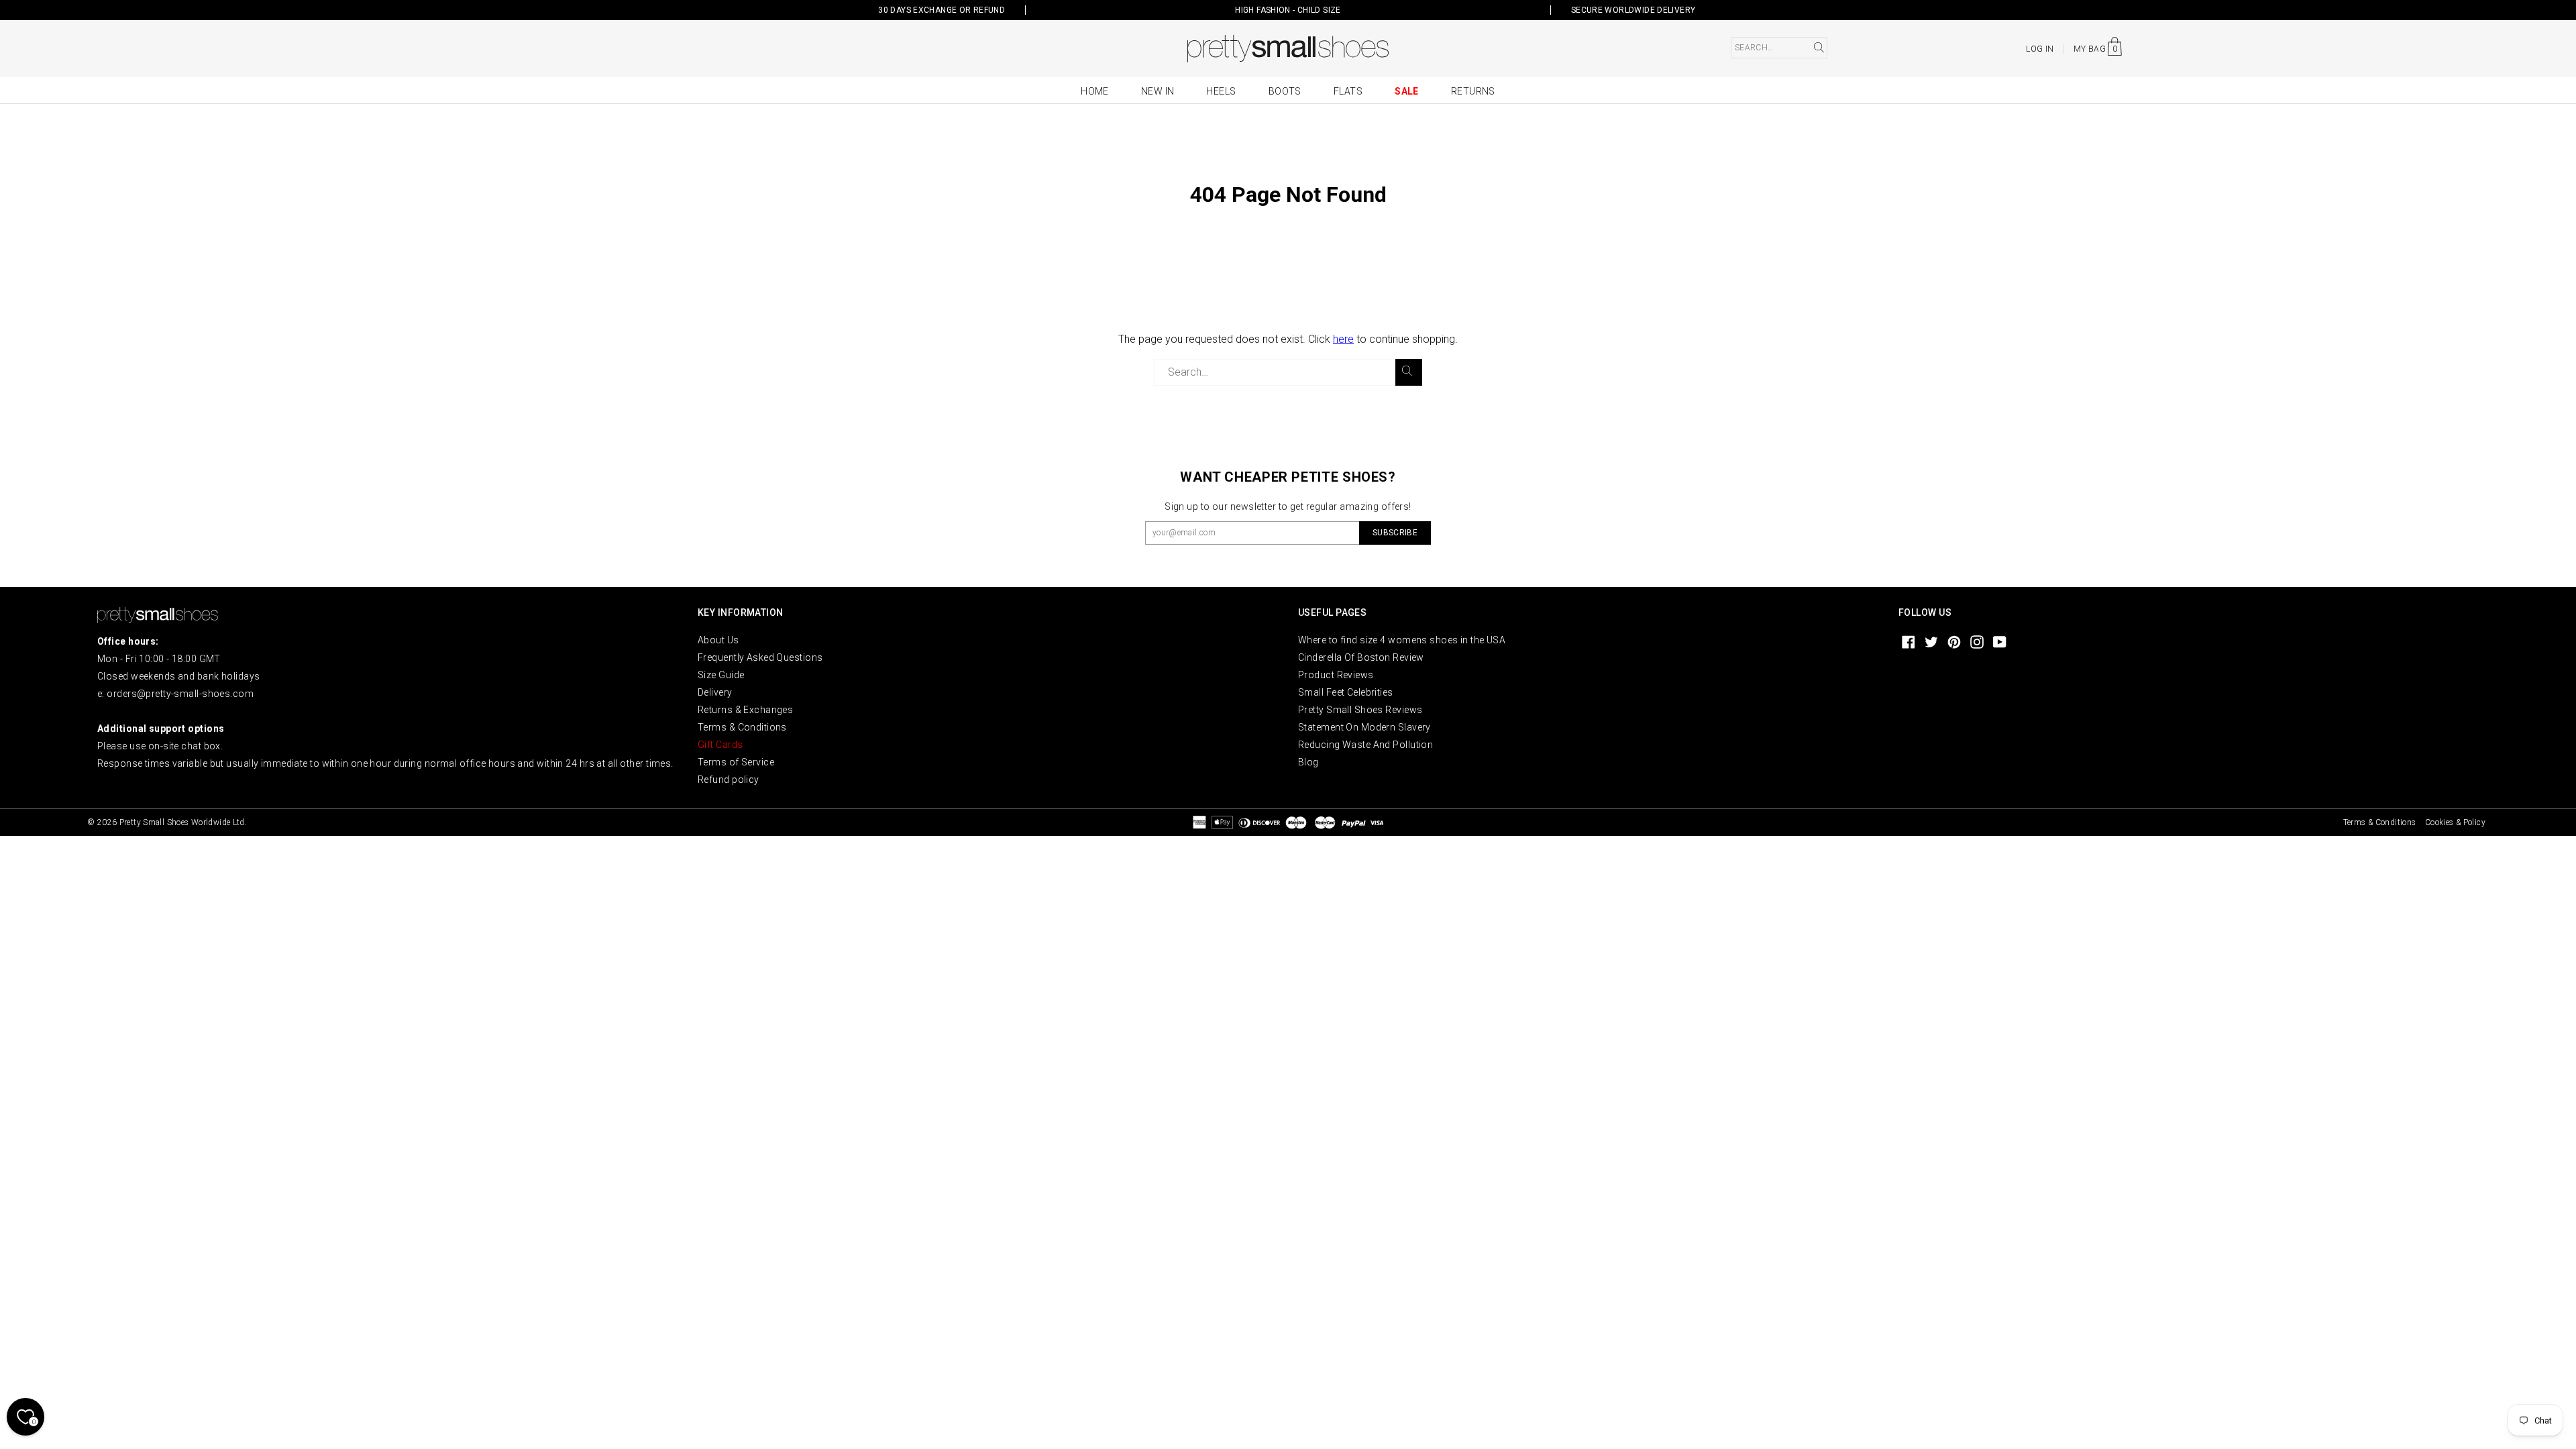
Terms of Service (736, 762)
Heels (1221, 91)
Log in (2040, 49)
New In (1158, 91)
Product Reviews (1336, 675)
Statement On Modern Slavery (1364, 727)
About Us (718, 640)
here (1343, 339)
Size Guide (721, 675)
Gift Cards (720, 745)
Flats (1348, 91)
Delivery (715, 692)
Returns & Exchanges (745, 710)
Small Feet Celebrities (1346, 692)
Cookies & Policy (2455, 822)
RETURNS (1473, 91)
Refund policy (729, 780)
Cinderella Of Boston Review (1361, 657)
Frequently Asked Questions (760, 657)
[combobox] (1779, 48)
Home (1095, 91)
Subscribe (1395, 533)
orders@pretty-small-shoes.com (180, 694)
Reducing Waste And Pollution (1365, 745)
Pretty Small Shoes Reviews (1360, 710)
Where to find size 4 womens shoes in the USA (1402, 640)
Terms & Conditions (742, 727)
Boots (1285, 91)
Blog (1308, 762)
